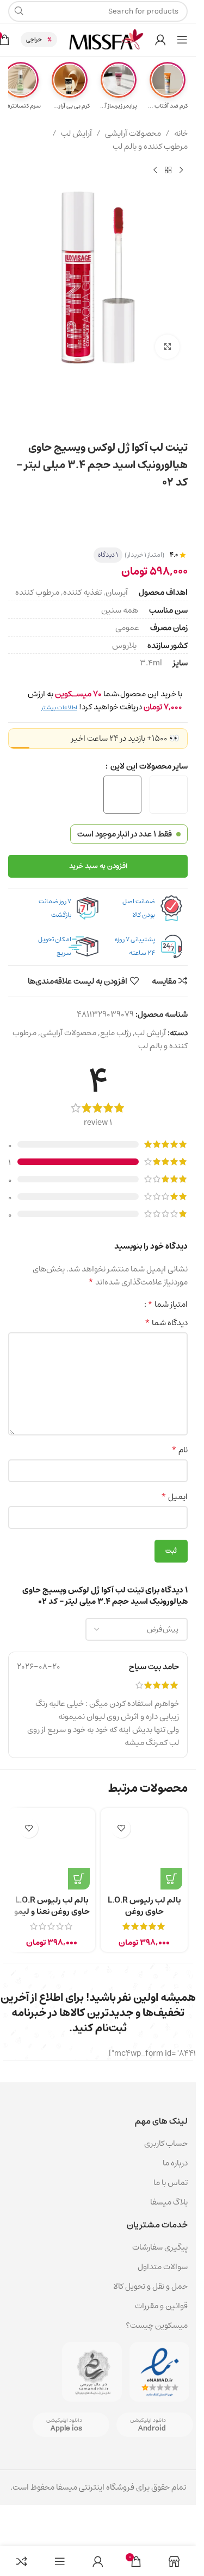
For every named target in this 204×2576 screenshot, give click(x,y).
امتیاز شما (168, 1304)
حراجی (34, 39)
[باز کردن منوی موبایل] (182, 40)
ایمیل (174, 1497)
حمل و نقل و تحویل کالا (150, 2286)
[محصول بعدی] (155, 171)
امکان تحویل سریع (55, 946)
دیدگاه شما (166, 1323)
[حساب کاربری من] (160, 40)
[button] (171, 1879)
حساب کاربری (166, 2143)
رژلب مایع (116, 1033)
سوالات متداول (163, 2267)
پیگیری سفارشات (160, 2247)
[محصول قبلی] (181, 171)
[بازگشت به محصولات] (168, 171)
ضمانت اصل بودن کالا (139, 908)
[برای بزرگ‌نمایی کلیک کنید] (167, 347)
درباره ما (175, 2163)
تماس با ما (171, 2183)
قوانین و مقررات (161, 2306)
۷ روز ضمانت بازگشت (55, 908)
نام (180, 1450)
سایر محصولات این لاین (148, 766)
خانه (181, 134)
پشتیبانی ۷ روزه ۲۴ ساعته (135, 946)
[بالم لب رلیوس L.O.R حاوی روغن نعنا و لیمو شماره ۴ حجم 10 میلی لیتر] (52, 1851)
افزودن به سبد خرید (98, 866)
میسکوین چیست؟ (157, 2325)
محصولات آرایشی (133, 134)
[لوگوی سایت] (106, 39)
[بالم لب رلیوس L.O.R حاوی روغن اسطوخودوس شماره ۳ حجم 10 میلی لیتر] (144, 1851)
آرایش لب (76, 134)
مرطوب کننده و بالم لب (150, 147)
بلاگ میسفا (169, 2202)
